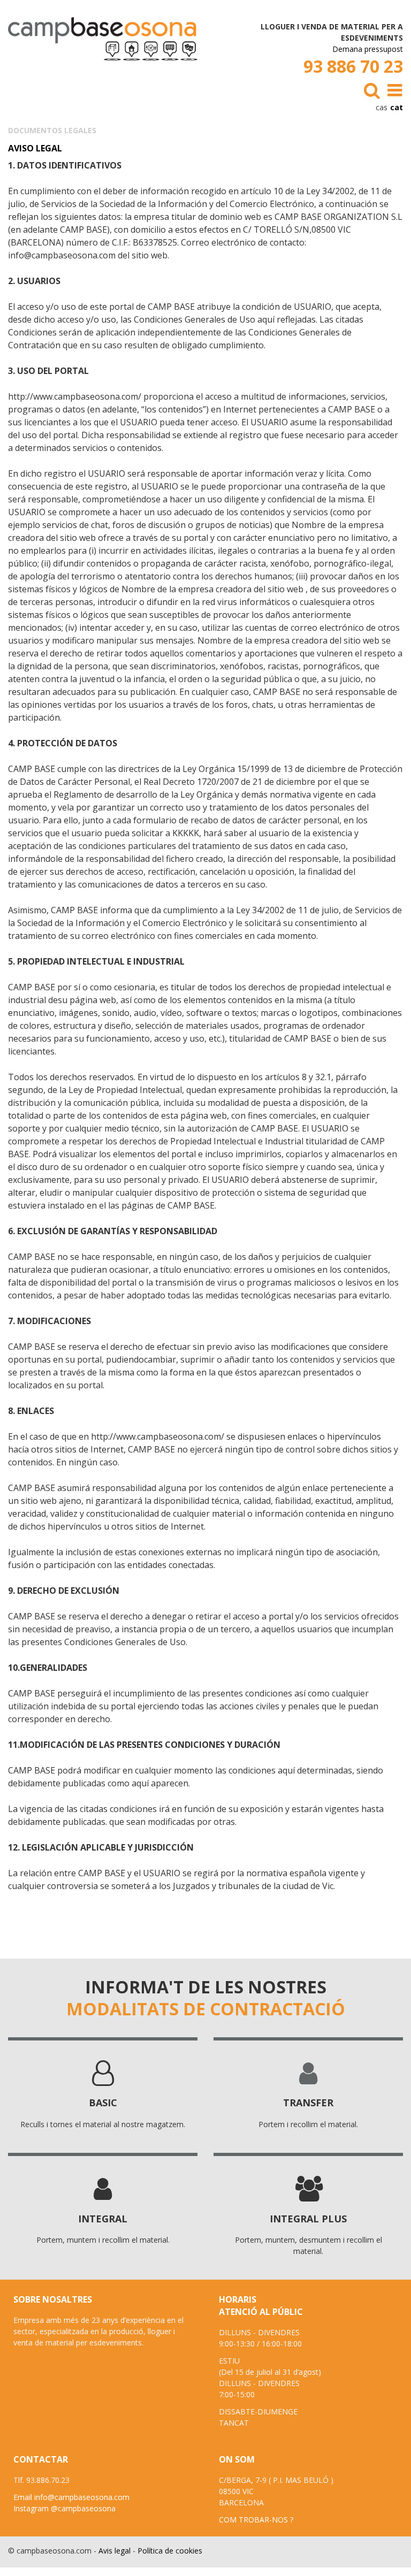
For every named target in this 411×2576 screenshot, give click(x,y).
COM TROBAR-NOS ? (256, 2520)
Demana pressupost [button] (368, 49)
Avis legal (115, 2551)
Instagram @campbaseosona (64, 2508)
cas (382, 107)
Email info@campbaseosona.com (71, 2497)
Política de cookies (170, 2551)
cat (397, 107)
